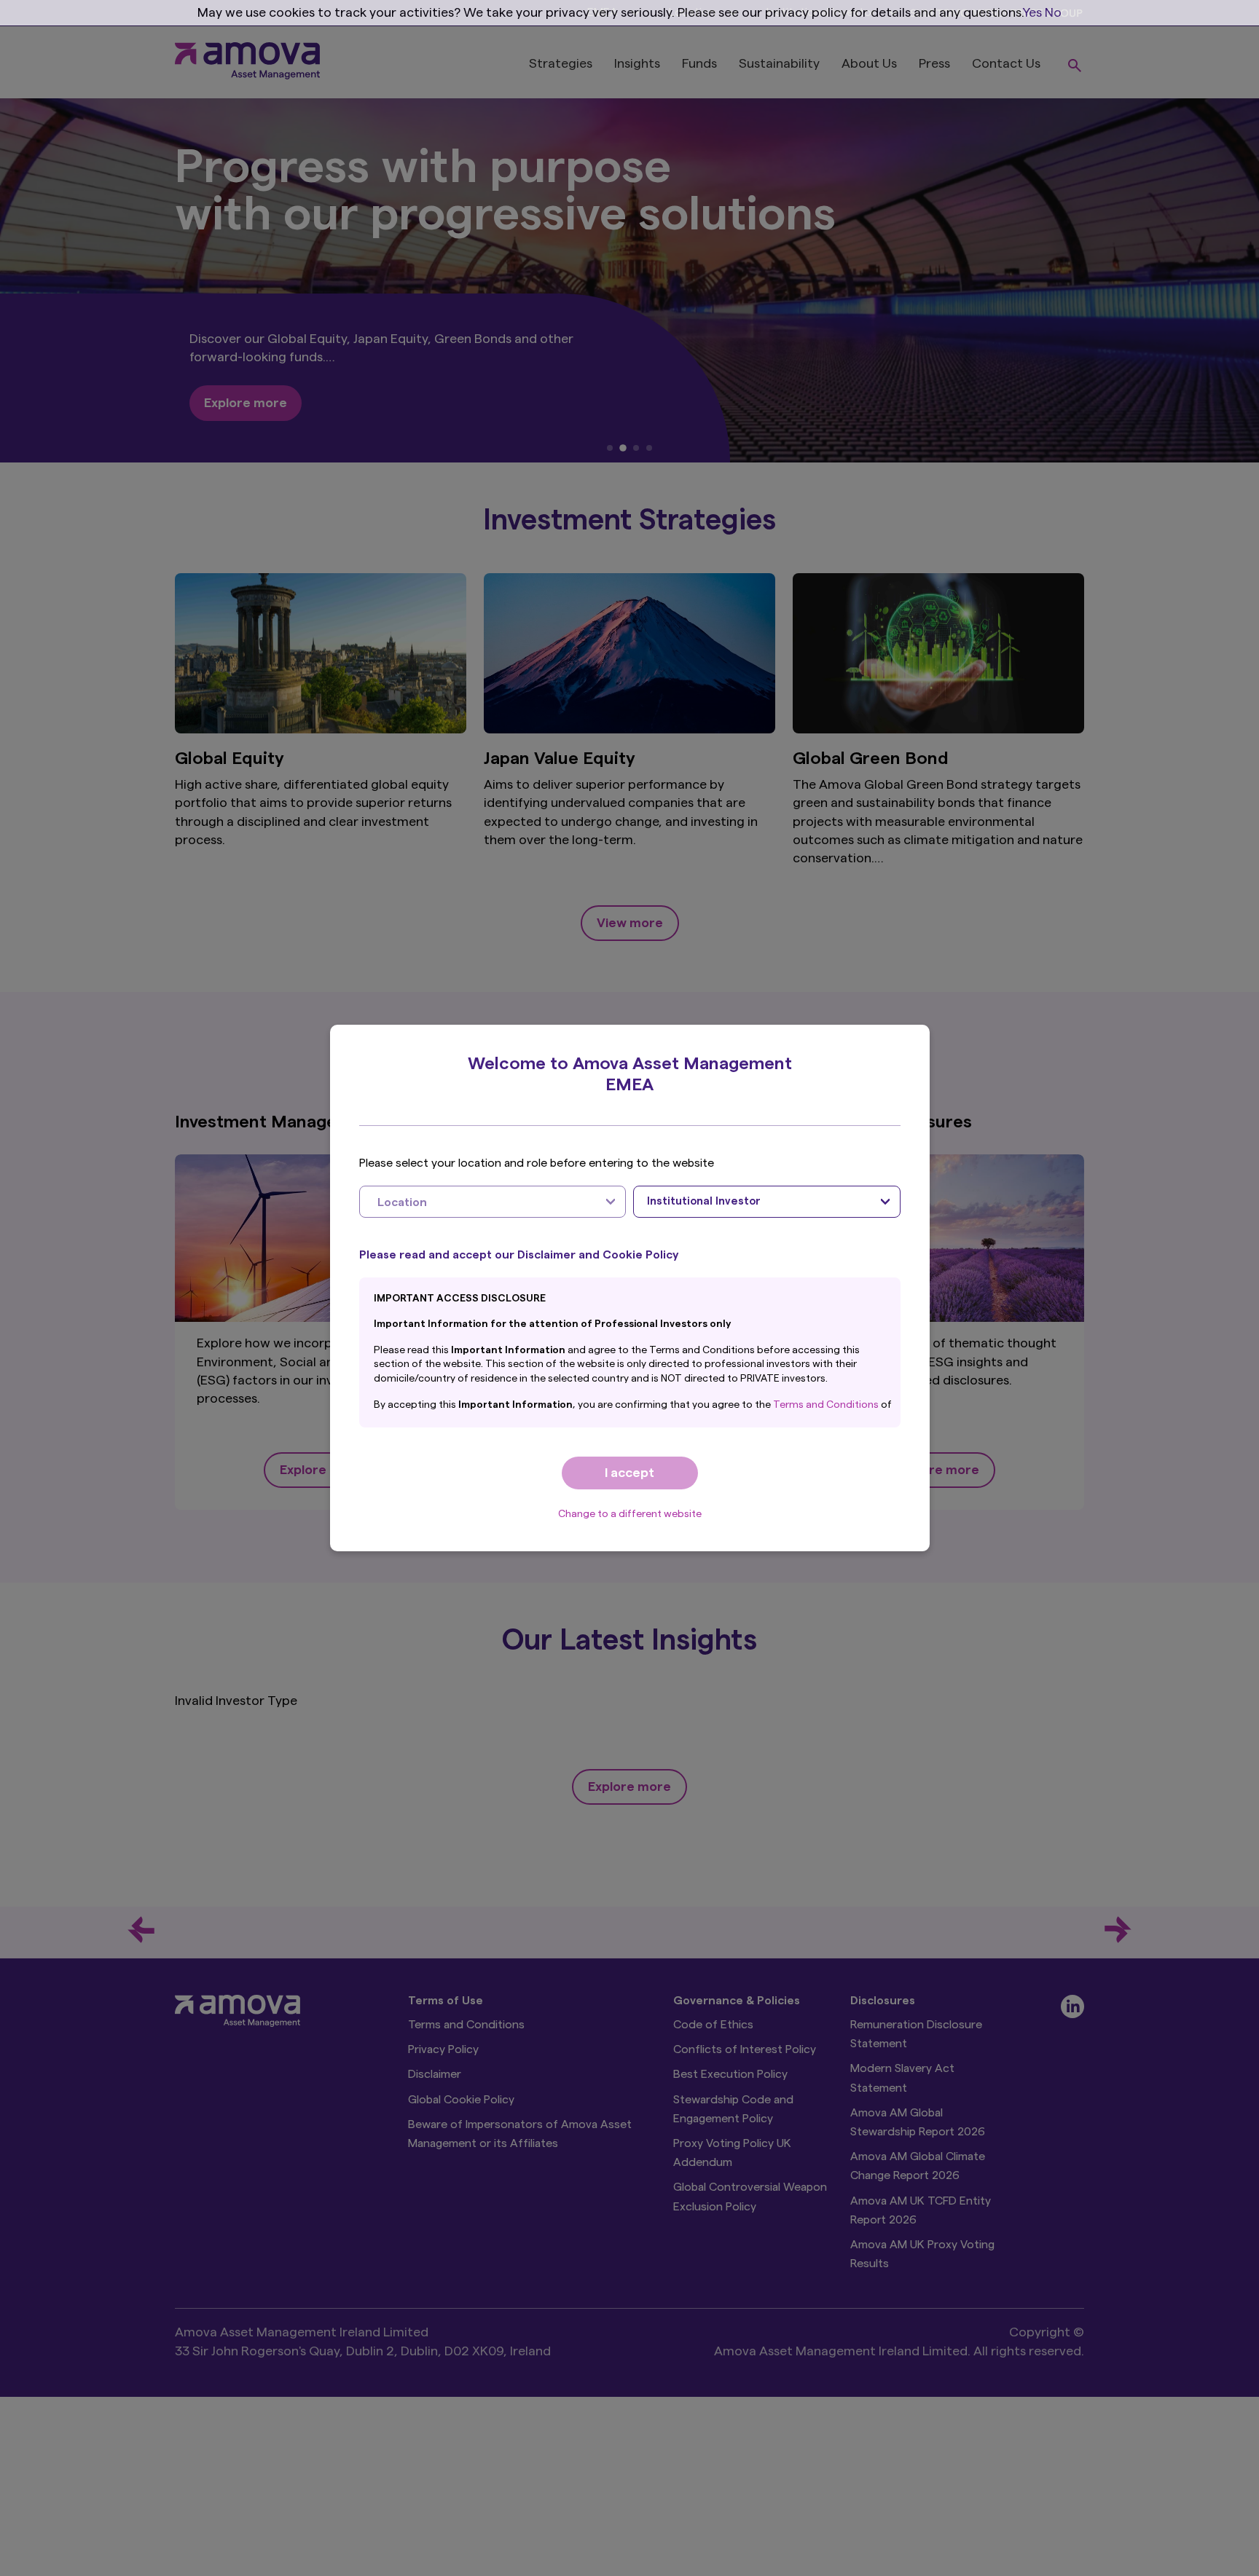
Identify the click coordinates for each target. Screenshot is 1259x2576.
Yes (1032, 12)
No (1053, 12)
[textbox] (478, 1202)
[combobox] (493, 1202)
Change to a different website (630, 1514)
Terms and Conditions (827, 1405)
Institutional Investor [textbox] (704, 1201)
